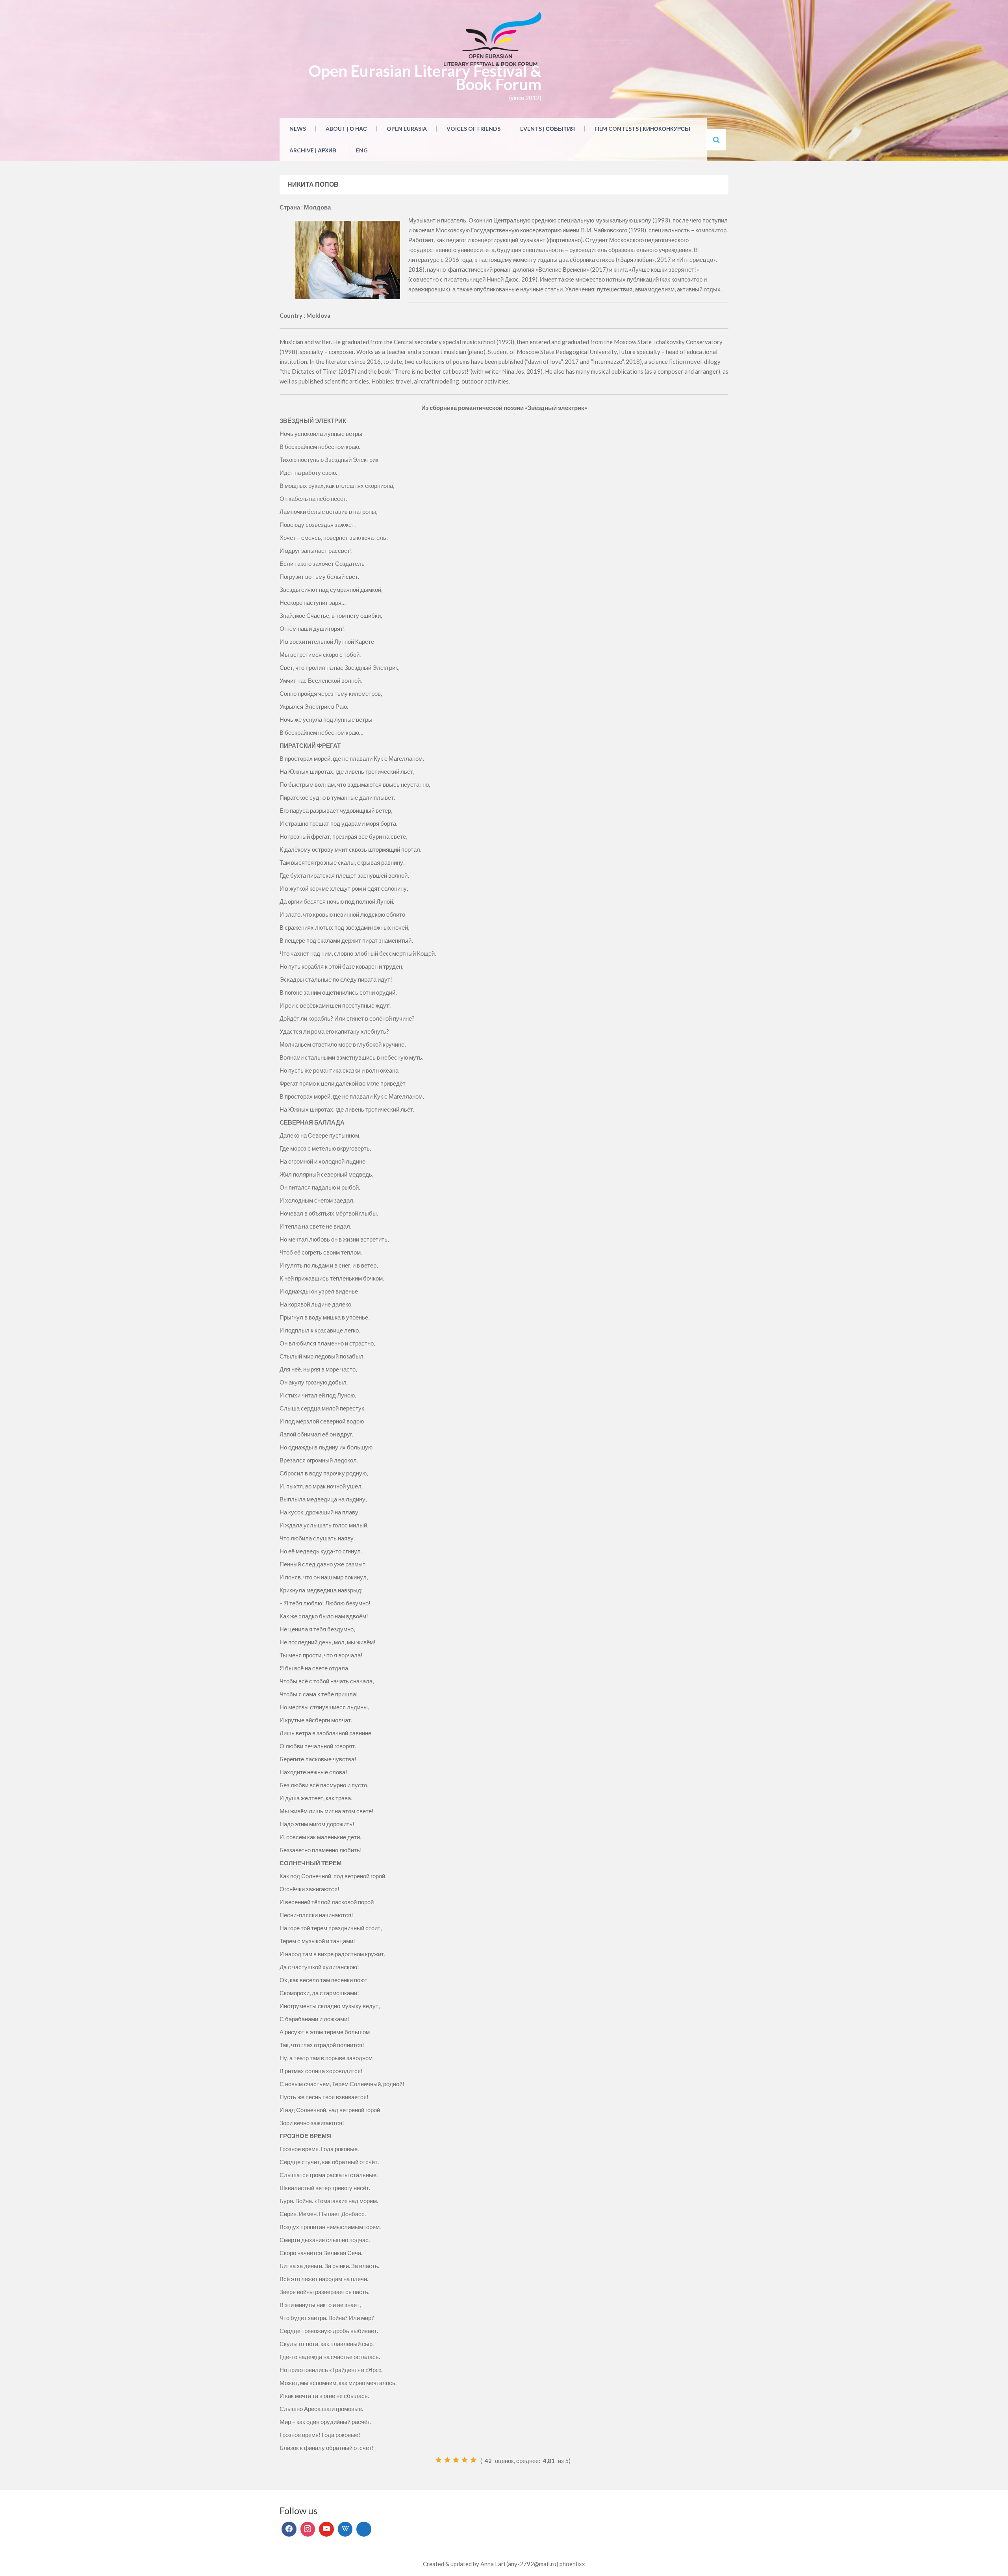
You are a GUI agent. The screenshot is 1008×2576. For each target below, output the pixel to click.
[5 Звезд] (473, 2460)
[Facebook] (289, 2529)
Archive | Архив (313, 150)
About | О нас (346, 129)
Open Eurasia (407, 129)
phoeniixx (572, 2564)
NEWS (298, 129)
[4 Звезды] (465, 2460)
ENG (362, 150)
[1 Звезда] (439, 2460)
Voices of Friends (473, 129)
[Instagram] (308, 2529)
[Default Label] (326, 2529)
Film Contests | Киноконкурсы (642, 129)
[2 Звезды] (447, 2460)
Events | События (548, 129)
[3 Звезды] (456, 2460)
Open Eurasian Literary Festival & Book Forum (425, 78)
